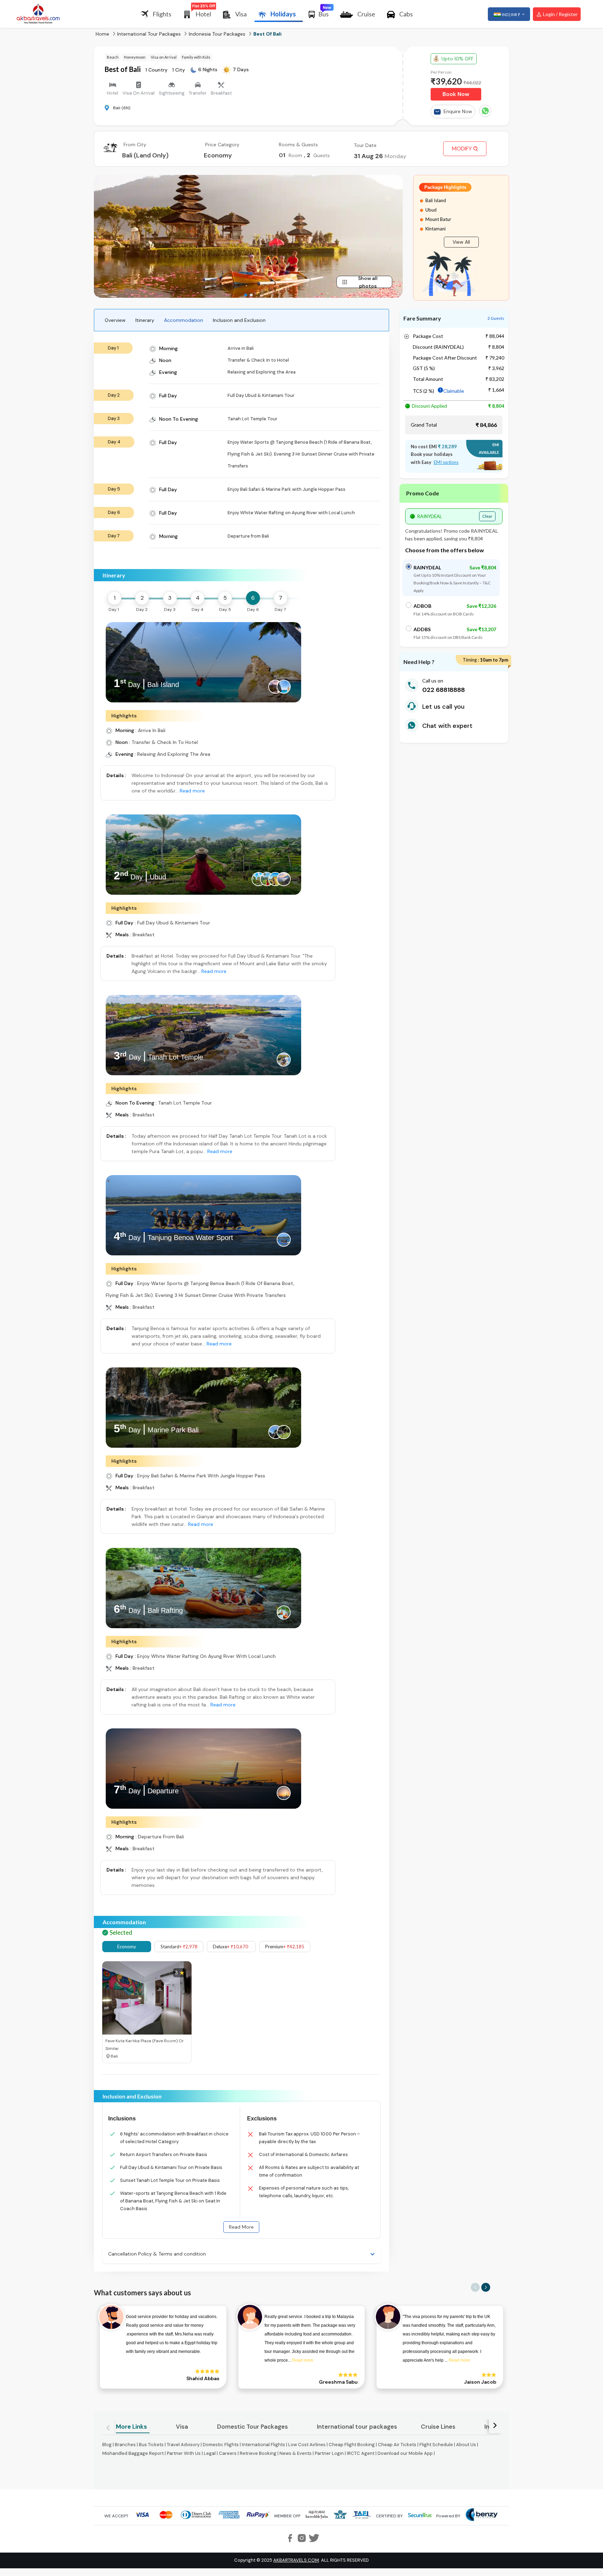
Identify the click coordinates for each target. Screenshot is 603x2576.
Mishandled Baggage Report (133, 2453)
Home (102, 34)
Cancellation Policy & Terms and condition (157, 2254)
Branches (125, 2445)
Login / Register (560, 14)
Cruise (366, 14)
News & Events (296, 2453)
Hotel (203, 14)
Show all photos (368, 282)
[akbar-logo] (38, 14)
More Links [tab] (131, 2427)
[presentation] (112, 661)
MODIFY (462, 149)
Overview (115, 320)
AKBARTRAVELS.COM (296, 2560)
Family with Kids (196, 57)
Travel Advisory (183, 2445)
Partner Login (329, 2453)
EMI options (446, 462)
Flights (162, 14)
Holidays (283, 14)
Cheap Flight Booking (352, 2445)
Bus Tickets (151, 2445)
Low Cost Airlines (307, 2445)
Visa (241, 14)
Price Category (222, 145)
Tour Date (365, 145)
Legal (210, 2453)
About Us (466, 2445)
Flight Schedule (436, 2445)
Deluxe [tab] (230, 1947)
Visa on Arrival (164, 57)
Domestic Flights (221, 2445)
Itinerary (145, 320)
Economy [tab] (127, 1947)
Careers (228, 2453)
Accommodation (184, 320)
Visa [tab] (182, 2427)
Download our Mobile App (405, 2453)
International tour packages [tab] (357, 2427)
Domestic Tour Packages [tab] (252, 2427)
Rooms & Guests (298, 145)
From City (135, 145)
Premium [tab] (285, 1947)
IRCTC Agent (361, 2453)
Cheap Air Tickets (397, 2445)
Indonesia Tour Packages (217, 34)
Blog (107, 2445)
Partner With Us (184, 2453)
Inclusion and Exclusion (239, 320)
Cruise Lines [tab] (438, 2427)
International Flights (263, 2445)
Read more (192, 791)
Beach (113, 57)
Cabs (406, 14)
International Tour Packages (149, 34)
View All (461, 242)
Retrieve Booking (258, 2453)
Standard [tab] (179, 1947)
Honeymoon (135, 57)
